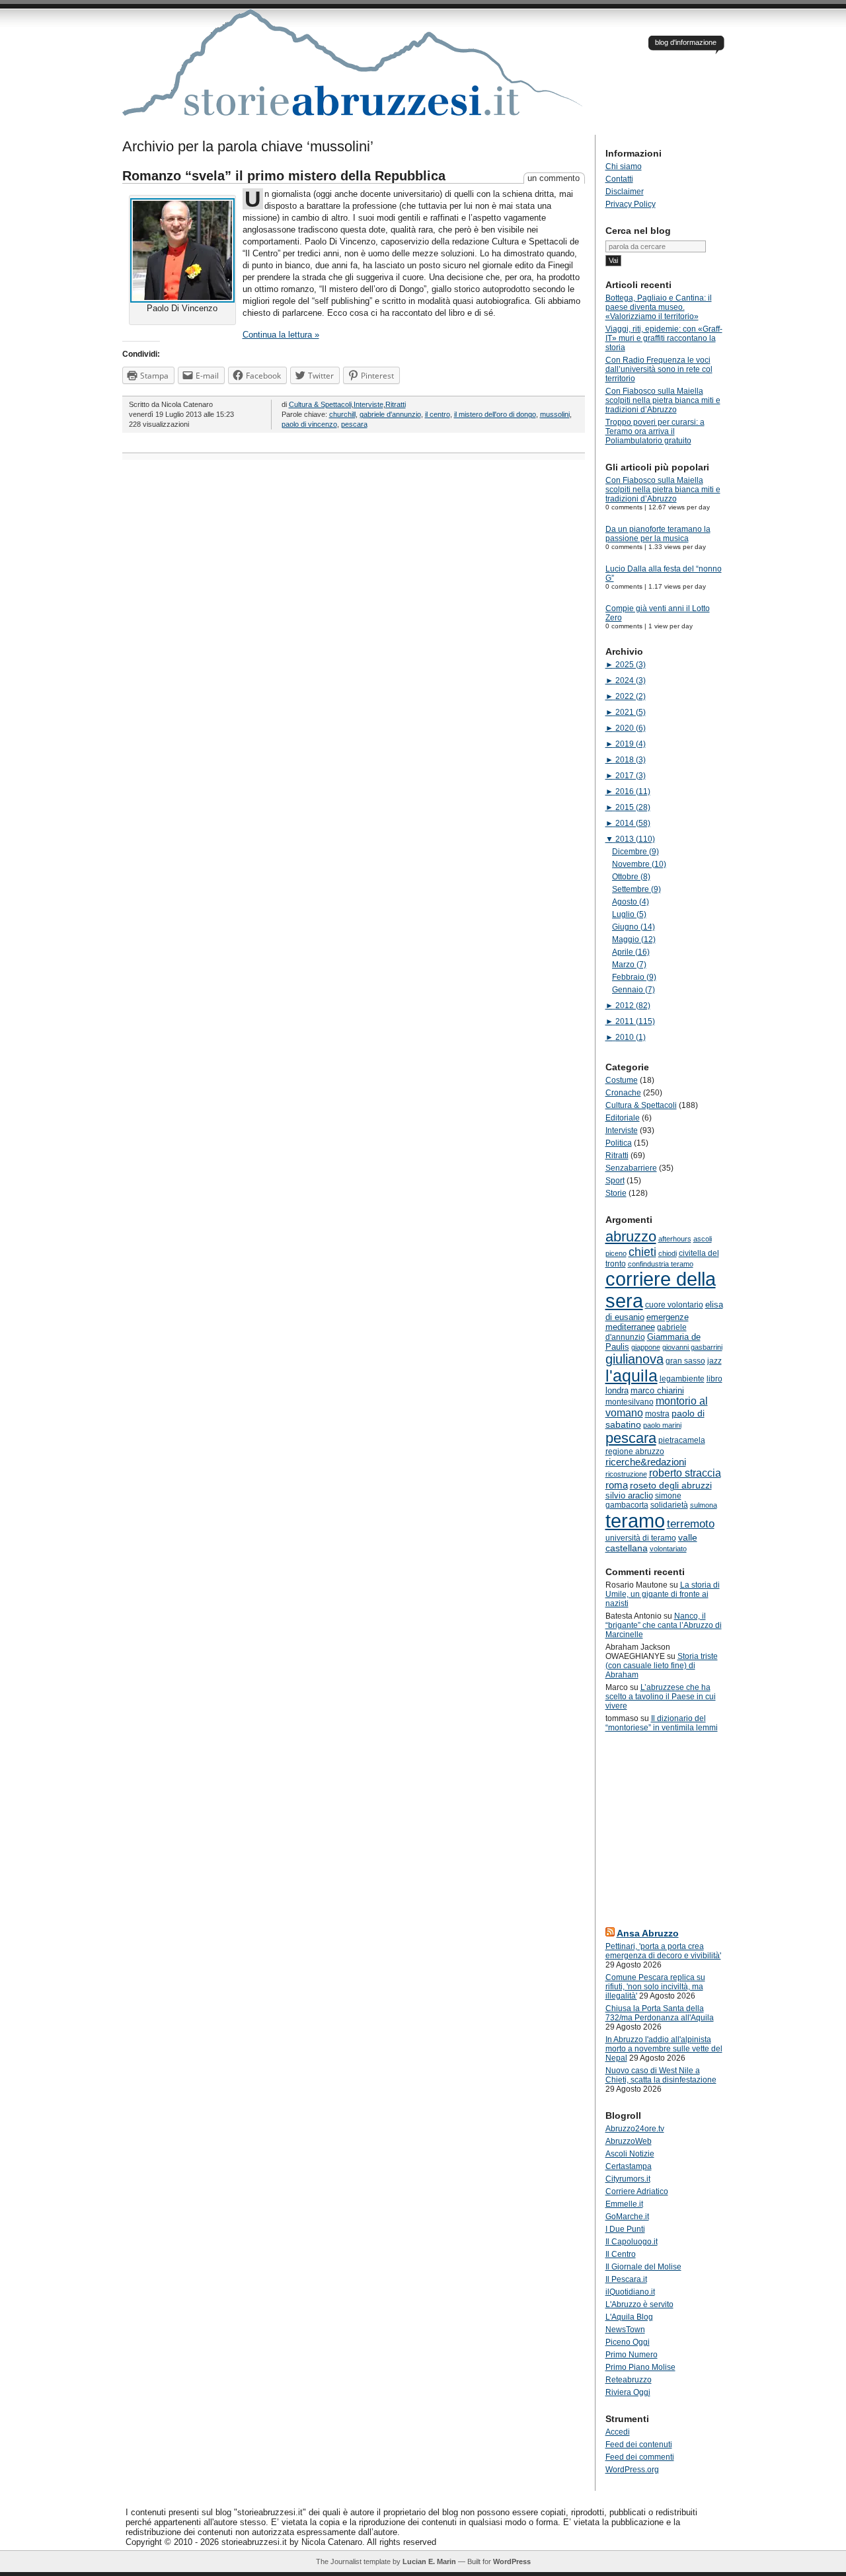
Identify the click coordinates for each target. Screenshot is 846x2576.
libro (714, 1379)
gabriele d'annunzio (390, 414)
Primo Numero (632, 2355)
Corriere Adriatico (637, 2191)
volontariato (668, 1549)
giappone (646, 1347)
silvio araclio (629, 1495)
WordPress (512, 2561)
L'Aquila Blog (629, 2317)
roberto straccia (685, 1473)
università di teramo (641, 1538)
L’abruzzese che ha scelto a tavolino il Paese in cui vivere (661, 1697)
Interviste (368, 404)
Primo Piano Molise (640, 2367)
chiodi (668, 1253)
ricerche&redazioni (646, 1462)
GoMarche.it (627, 2217)
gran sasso (685, 1361)
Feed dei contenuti (639, 2445)
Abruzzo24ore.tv (635, 2129)
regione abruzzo (635, 1452)
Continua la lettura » (281, 335)
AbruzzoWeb (629, 2141)
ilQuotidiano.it (630, 2292)
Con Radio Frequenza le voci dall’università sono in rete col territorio (659, 369)
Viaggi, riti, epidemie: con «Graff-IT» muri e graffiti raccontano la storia (664, 338)
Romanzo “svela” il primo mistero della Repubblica (284, 176)
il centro (438, 414)
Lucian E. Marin (429, 2561)
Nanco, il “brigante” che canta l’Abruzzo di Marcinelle (664, 1625)
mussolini (555, 414)
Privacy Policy (631, 204)
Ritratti (396, 404)
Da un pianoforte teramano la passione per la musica (658, 534)
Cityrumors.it (628, 2179)
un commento (554, 178)
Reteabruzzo (629, 2380)
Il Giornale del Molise (643, 2267)
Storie (616, 1193)
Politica (619, 1143)
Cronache (623, 1093)
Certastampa (629, 2166)
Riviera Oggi (628, 2392)
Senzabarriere (631, 1168)
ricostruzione (626, 1474)
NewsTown (625, 2330)
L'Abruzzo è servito (639, 2304)
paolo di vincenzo (309, 424)
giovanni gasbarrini (692, 1347)
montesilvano (630, 1402)
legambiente (682, 1379)
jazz (714, 1361)
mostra (657, 1414)
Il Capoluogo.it (632, 2242)
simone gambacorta (643, 1500)
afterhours (675, 1239)
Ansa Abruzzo (648, 1933)
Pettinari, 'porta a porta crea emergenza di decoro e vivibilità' (663, 1951)
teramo (635, 1521)
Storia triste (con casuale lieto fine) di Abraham (662, 1666)
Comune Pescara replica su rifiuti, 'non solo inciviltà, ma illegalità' (655, 1987)
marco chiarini (657, 1390)
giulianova (634, 1359)
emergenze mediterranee (647, 1322)
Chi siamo (624, 166)
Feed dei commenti (640, 2457)
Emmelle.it (624, 2204)
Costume (622, 1080)
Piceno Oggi (628, 2342)
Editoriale (623, 1118)
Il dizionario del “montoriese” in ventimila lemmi (662, 1723)
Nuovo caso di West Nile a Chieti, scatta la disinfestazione (661, 2075)
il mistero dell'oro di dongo (495, 414)
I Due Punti (625, 2229)
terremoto (691, 1524)
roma (617, 1485)
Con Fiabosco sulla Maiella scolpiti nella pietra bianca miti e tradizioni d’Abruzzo (663, 400)
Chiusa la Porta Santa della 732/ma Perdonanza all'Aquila (660, 2013)
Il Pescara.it (626, 2279)
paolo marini (662, 1425)
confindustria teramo (661, 1264)
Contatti (619, 179)
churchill (342, 414)
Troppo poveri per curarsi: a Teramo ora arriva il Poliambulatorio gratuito (655, 431)
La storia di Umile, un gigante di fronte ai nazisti (663, 1594)
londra (617, 1390)
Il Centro (621, 2254)
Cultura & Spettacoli (320, 404)
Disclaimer (625, 192)
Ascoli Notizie (630, 2154)
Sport (615, 1181)
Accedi (618, 2432)
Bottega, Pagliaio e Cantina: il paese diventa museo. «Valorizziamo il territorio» (659, 307)
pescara (354, 424)
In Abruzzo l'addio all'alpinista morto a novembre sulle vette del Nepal (664, 2049)
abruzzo (631, 1236)
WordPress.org (632, 2470)
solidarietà (669, 1505)
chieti (642, 1252)
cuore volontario (674, 1305)
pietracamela (682, 1440)
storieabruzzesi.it (354, 72)
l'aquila (632, 1376)
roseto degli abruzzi (671, 1485)
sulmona (704, 1505)
